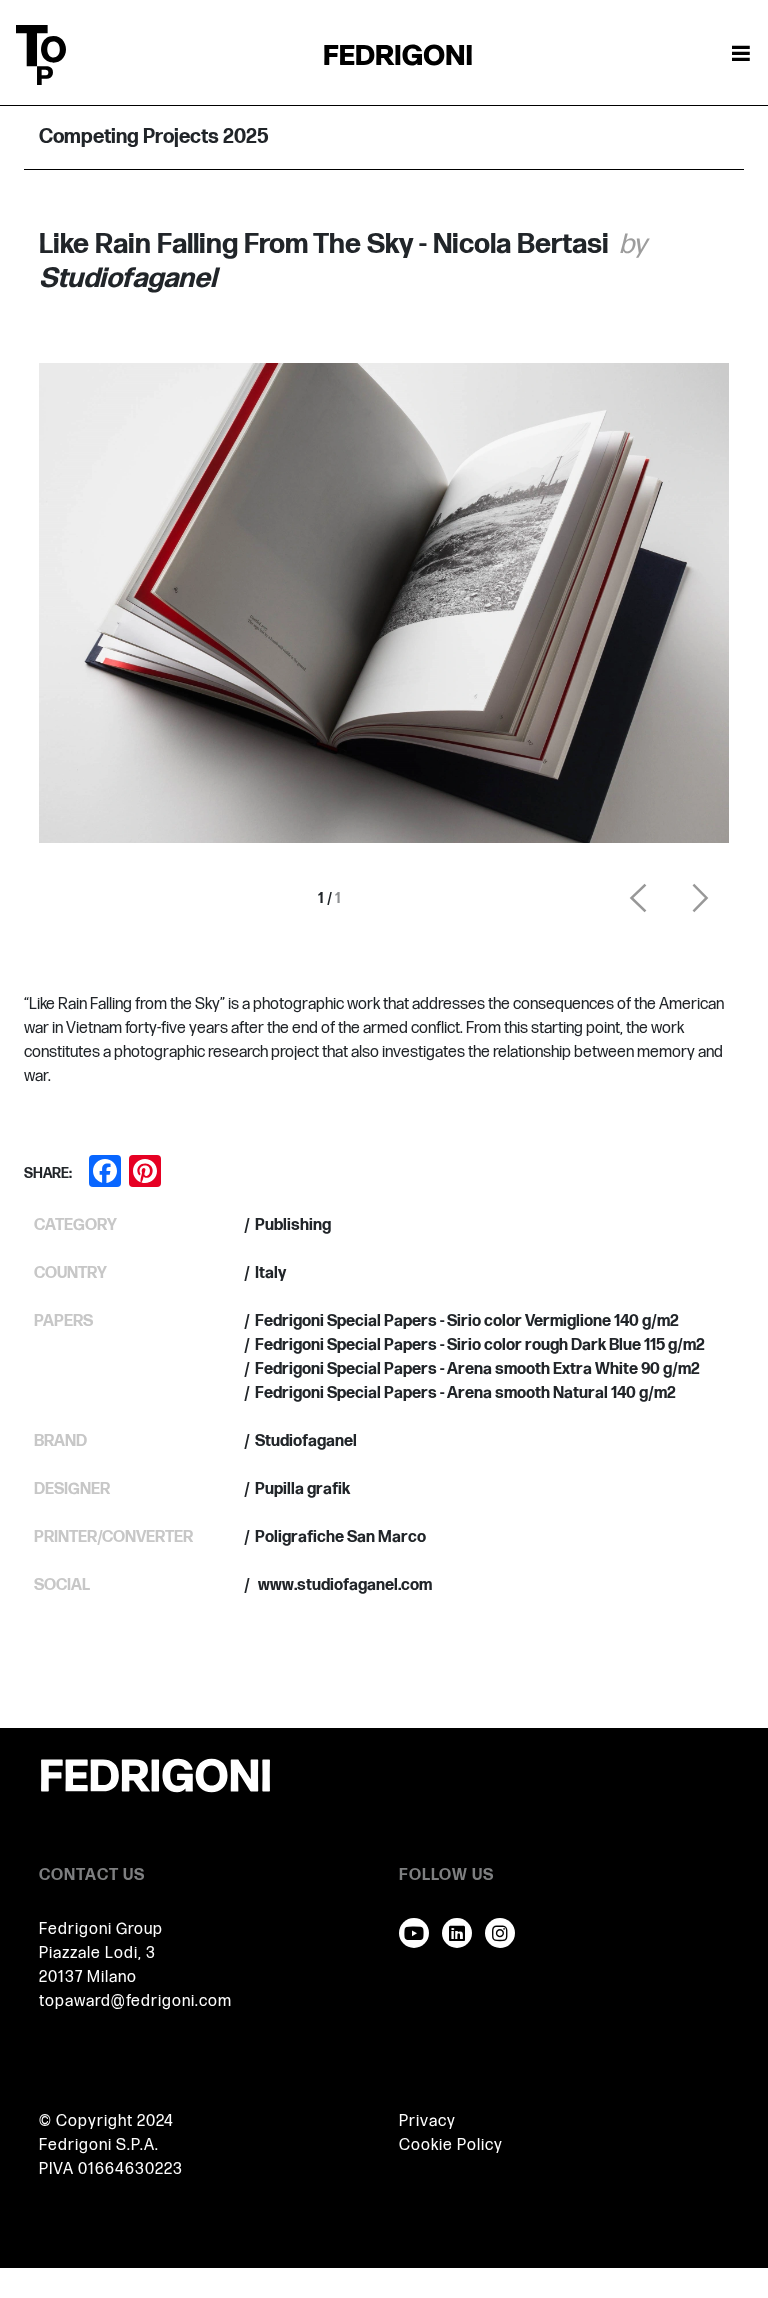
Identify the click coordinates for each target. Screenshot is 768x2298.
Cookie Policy (451, 2145)
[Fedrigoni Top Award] (398, 54)
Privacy (427, 2121)
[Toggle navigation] (741, 55)
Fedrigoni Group (101, 1929)
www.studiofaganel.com (343, 1585)
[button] (638, 898)
